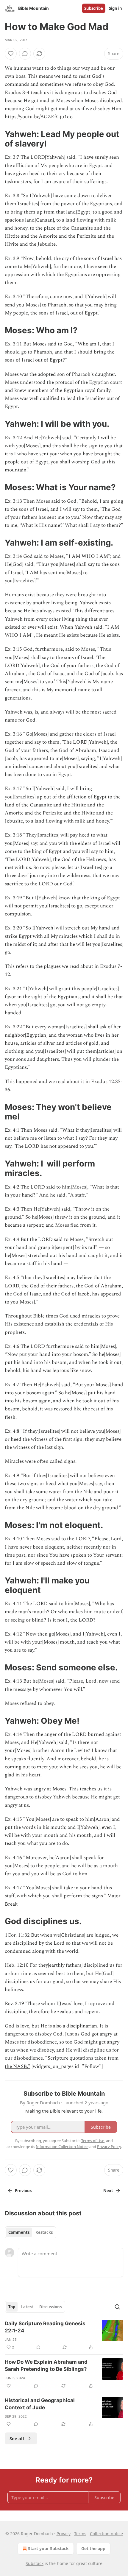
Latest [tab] (27, 2307)
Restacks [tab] (44, 2232)
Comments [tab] (19, 2232)
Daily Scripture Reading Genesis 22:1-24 (45, 2327)
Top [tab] (12, 2307)
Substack (35, 2563)
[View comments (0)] (25, 54)
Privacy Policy (109, 2147)
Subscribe (94, 8)
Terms (80, 2534)
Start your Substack (48, 2548)
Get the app (93, 2548)
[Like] (11, 54)
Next (108, 2191)
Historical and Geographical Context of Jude (40, 2404)
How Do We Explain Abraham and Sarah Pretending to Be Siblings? (46, 2365)
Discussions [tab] (50, 2307)
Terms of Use (93, 2141)
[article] (64, 2335)
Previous (23, 2191)
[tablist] (31, 2232)
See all (17, 2438)
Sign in (115, 8)
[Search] (117, 2307)
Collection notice (106, 2534)
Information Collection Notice (62, 2147)
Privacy (64, 2534)
